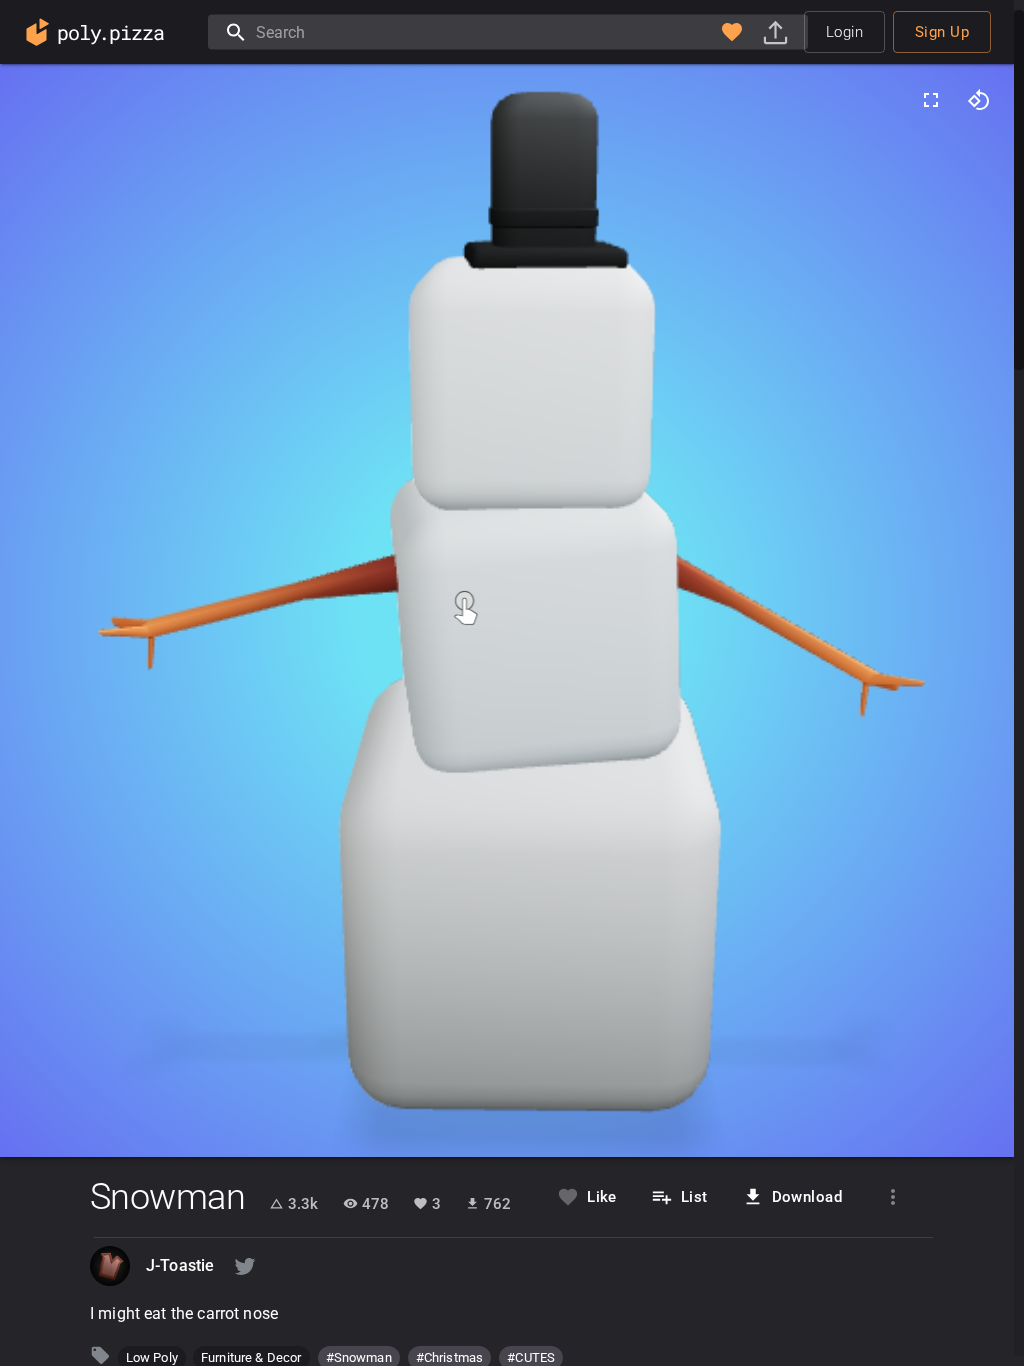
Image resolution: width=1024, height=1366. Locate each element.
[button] (732, 32)
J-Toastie (180, 1265)
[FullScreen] (931, 100)
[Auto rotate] (979, 100)
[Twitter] (245, 1266)
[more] (893, 1197)
